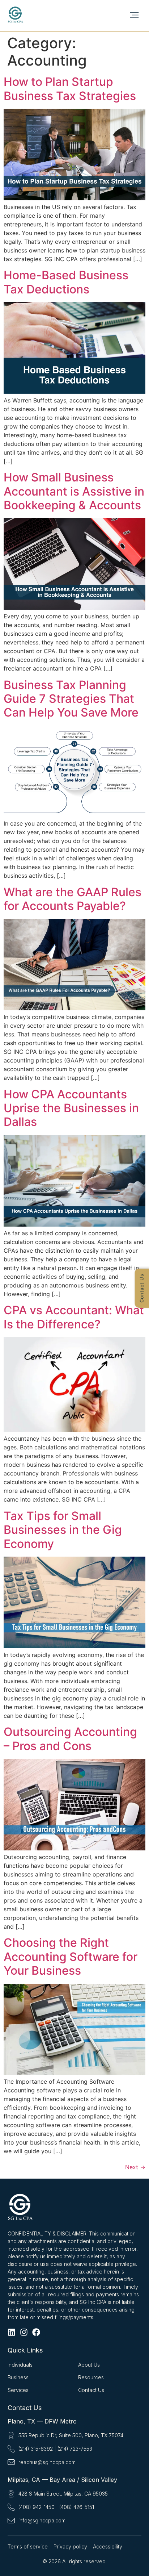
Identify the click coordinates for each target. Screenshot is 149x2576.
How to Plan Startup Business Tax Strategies (70, 89)
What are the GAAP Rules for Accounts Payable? (73, 899)
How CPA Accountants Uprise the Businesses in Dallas (71, 1108)
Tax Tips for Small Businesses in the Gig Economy (63, 1530)
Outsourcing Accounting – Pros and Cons (70, 1739)
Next (135, 2167)
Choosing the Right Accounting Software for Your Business (71, 1957)
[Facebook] (36, 2332)
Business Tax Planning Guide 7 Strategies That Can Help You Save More (71, 699)
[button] (134, 15)
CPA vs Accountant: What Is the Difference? (74, 1317)
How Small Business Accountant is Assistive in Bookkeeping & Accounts (74, 491)
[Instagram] (24, 2332)
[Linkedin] (12, 2332)
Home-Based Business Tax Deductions (66, 282)
